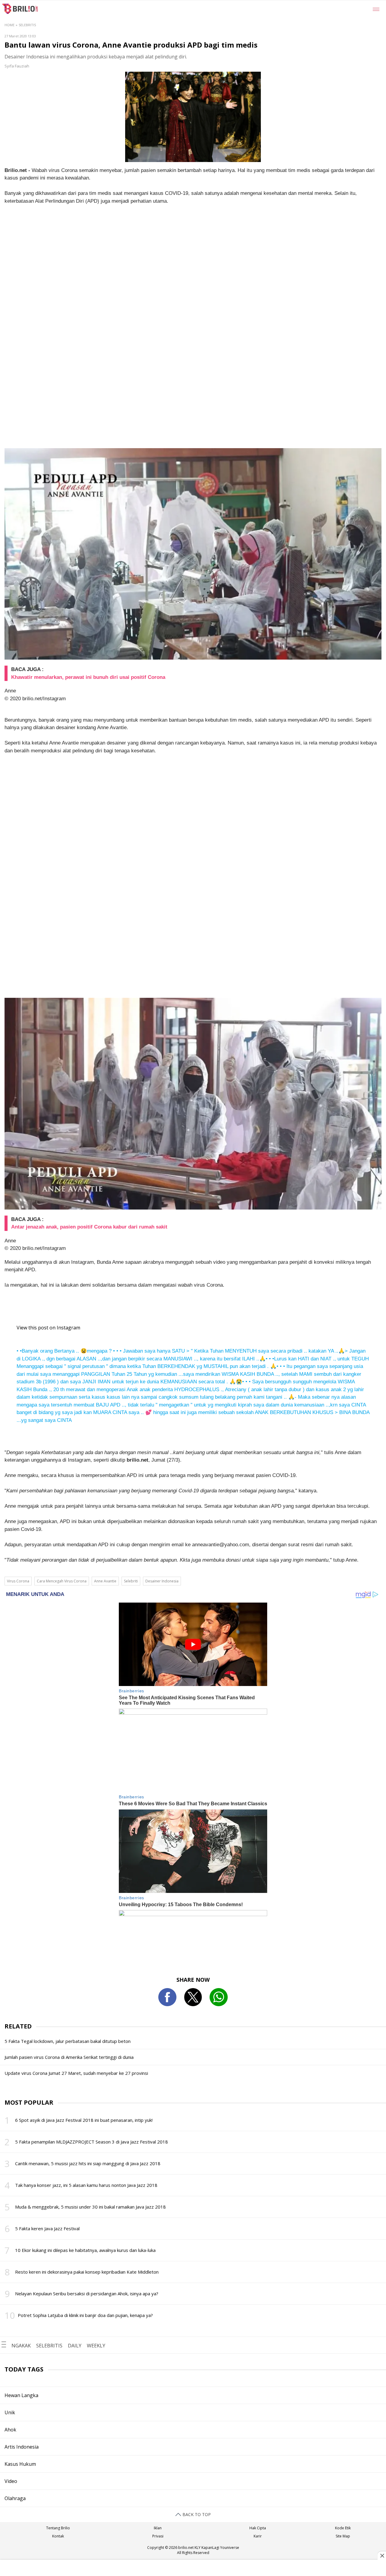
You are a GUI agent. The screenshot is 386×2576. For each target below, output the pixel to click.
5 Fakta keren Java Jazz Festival (47, 2228)
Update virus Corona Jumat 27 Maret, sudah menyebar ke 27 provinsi (76, 2073)
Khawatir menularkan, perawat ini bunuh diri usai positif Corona (88, 677)
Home (9, 25)
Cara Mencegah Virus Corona (62, 1581)
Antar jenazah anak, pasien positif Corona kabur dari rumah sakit (89, 1227)
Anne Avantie (105, 1581)
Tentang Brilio (58, 2528)
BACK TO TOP (196, 2514)
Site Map (343, 2536)
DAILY (75, 2346)
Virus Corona (18, 1581)
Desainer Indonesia (162, 1581)
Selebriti (131, 1581)
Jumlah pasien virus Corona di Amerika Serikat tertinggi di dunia (69, 2057)
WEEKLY (96, 2346)
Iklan (158, 2528)
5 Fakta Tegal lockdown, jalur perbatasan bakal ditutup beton (68, 2041)
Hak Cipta (258, 2528)
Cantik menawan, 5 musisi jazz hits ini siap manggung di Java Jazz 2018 (88, 2163)
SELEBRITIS (49, 2346)
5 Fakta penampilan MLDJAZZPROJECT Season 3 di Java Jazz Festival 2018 (92, 2142)
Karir (258, 2536)
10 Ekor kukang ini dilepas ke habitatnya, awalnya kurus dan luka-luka (85, 2250)
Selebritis (27, 25)
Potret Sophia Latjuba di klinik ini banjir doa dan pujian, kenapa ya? (85, 2315)
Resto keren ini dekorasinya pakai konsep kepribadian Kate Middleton (87, 2272)
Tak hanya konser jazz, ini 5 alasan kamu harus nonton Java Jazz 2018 (86, 2185)
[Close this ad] (382, 2556)
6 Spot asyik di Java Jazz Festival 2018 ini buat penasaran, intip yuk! (84, 2120)
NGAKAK (21, 2346)
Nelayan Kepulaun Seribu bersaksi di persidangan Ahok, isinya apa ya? (87, 2293)
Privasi (158, 2536)
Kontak (58, 2536)
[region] (193, 2568)
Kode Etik (343, 2528)
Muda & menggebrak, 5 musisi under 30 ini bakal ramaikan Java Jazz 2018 (90, 2207)
